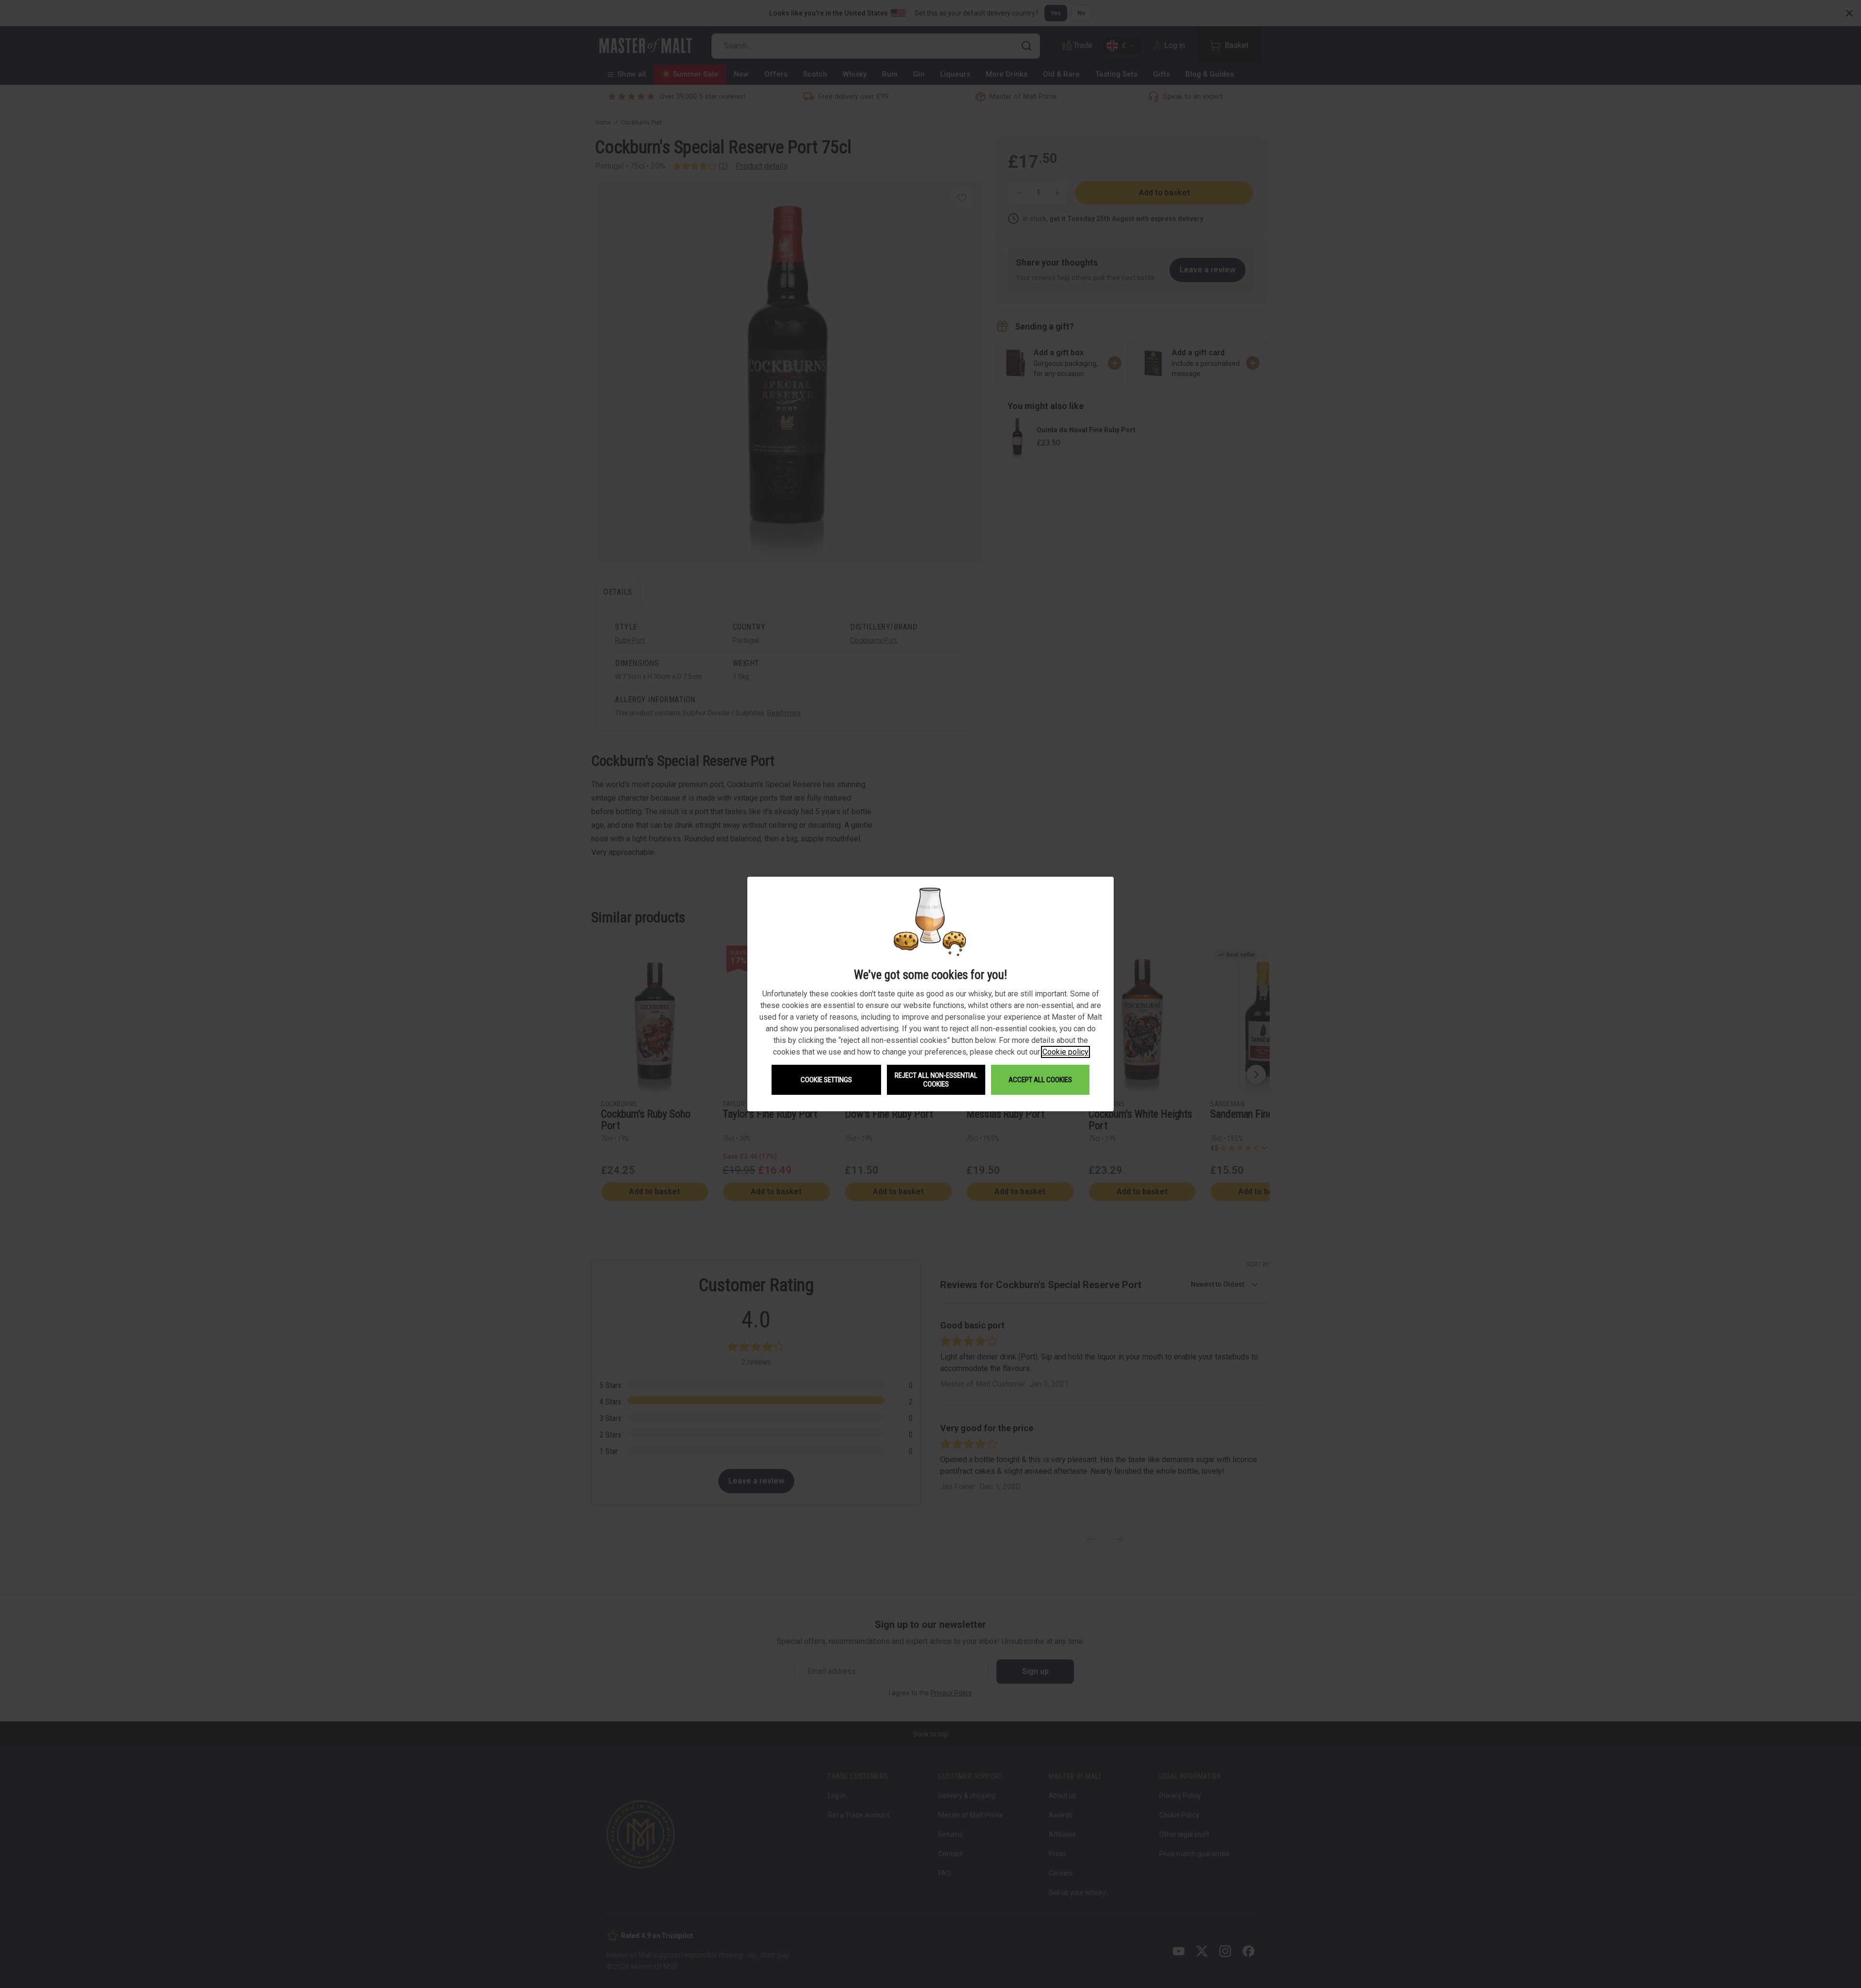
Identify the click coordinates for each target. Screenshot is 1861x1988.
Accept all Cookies (1040, 1080)
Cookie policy (1065, 1052)
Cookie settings (826, 1080)
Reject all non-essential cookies (936, 1080)
